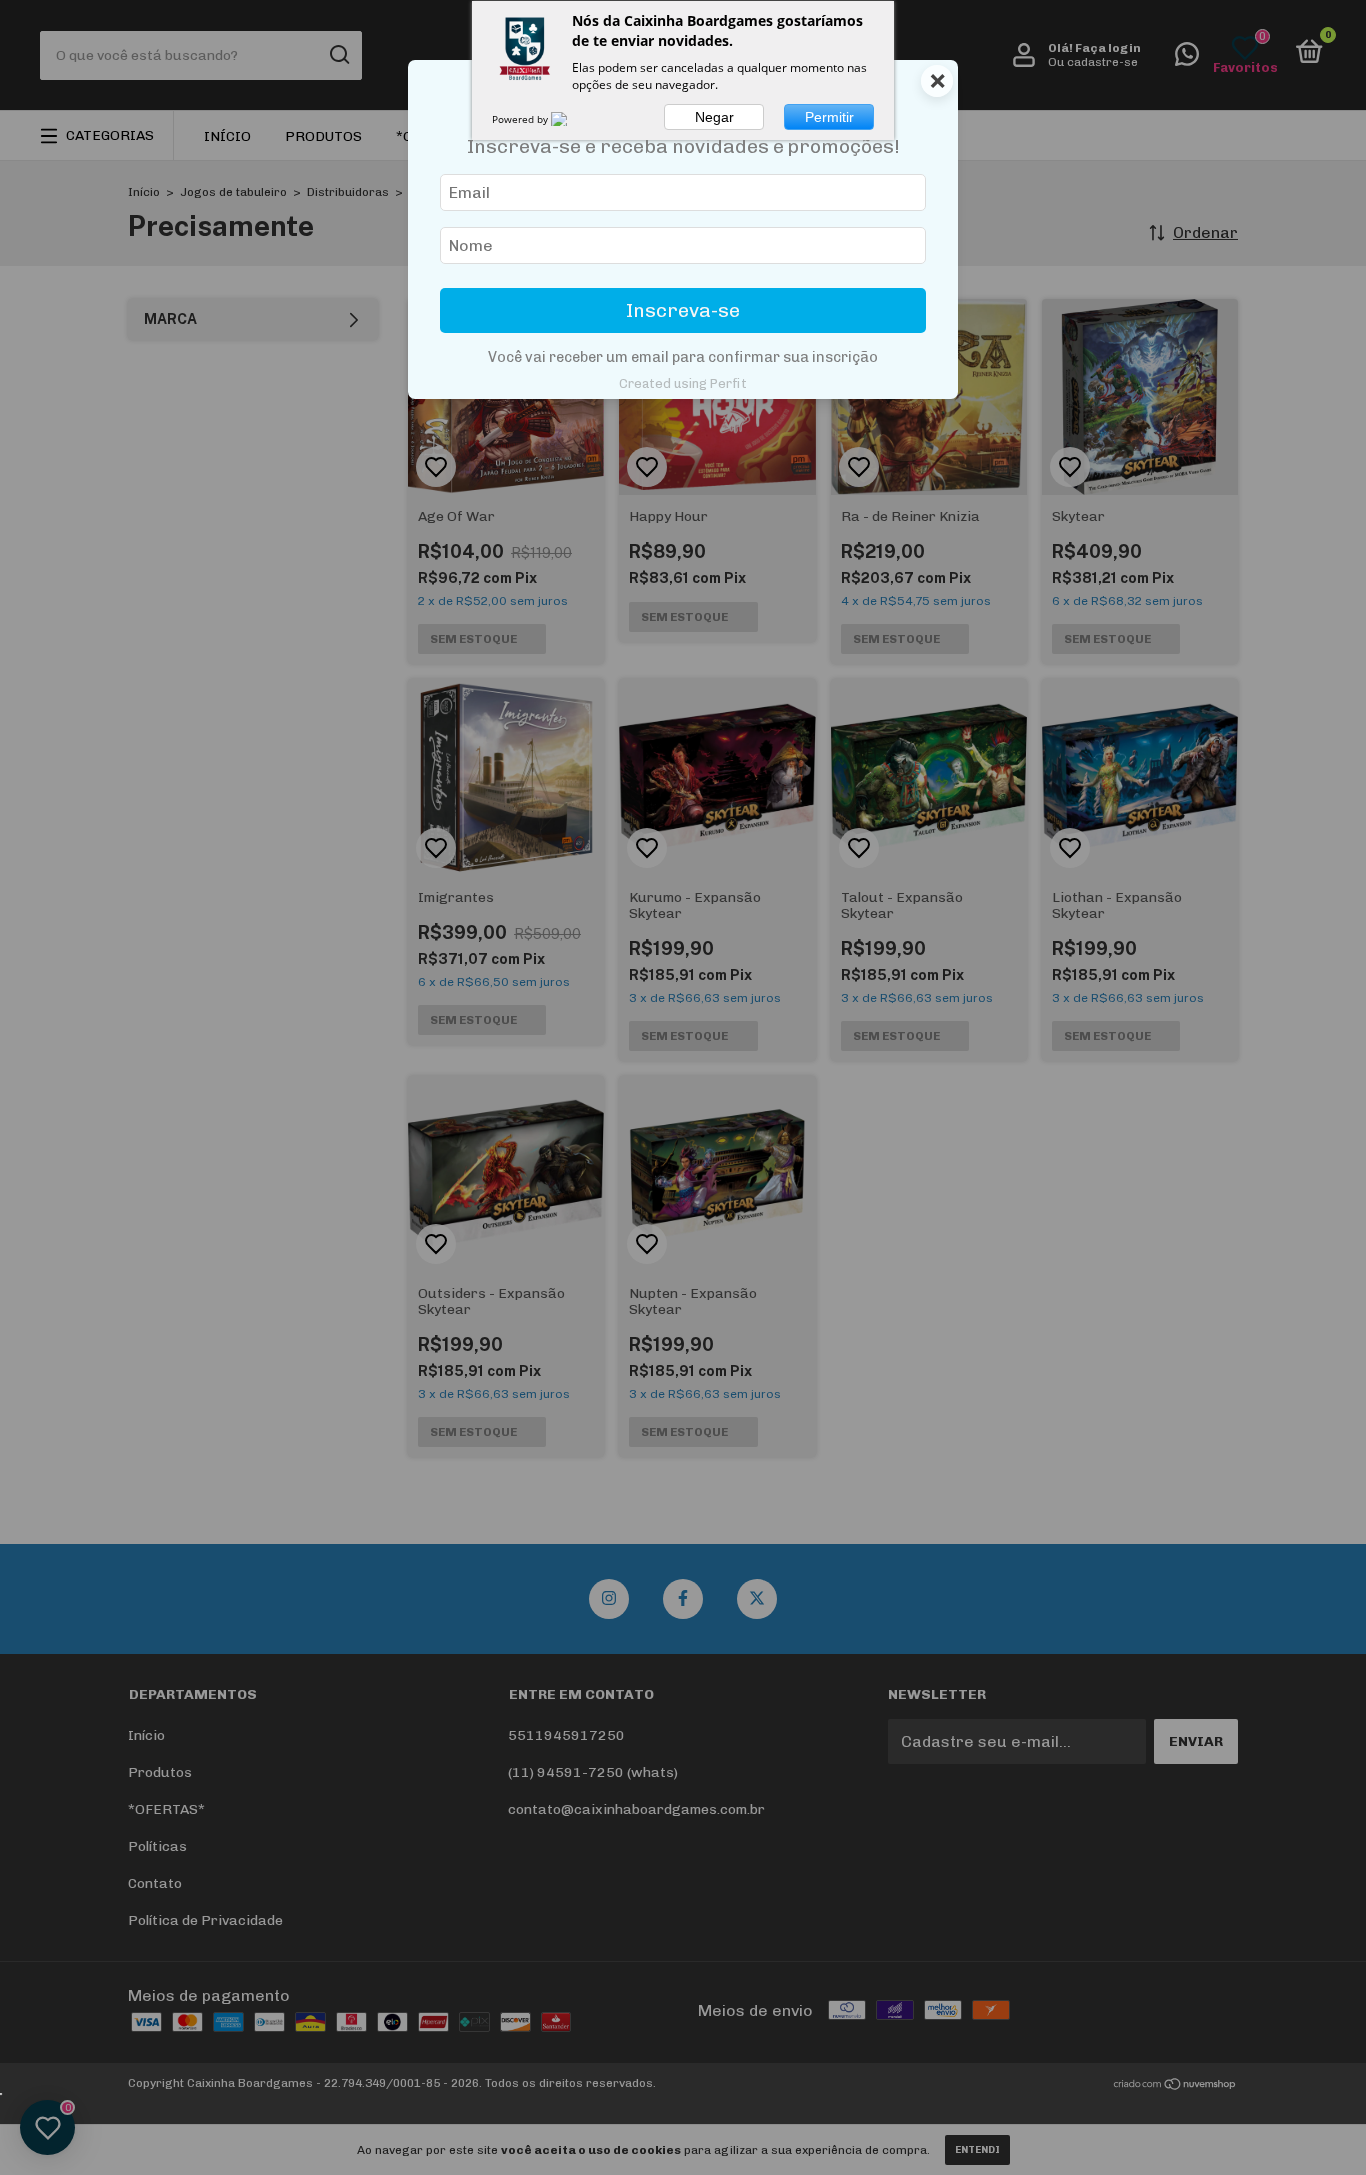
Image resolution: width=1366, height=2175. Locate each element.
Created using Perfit (683, 383)
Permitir (829, 117)
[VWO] (571, 119)
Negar (714, 117)
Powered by (521, 119)
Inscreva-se (683, 310)
